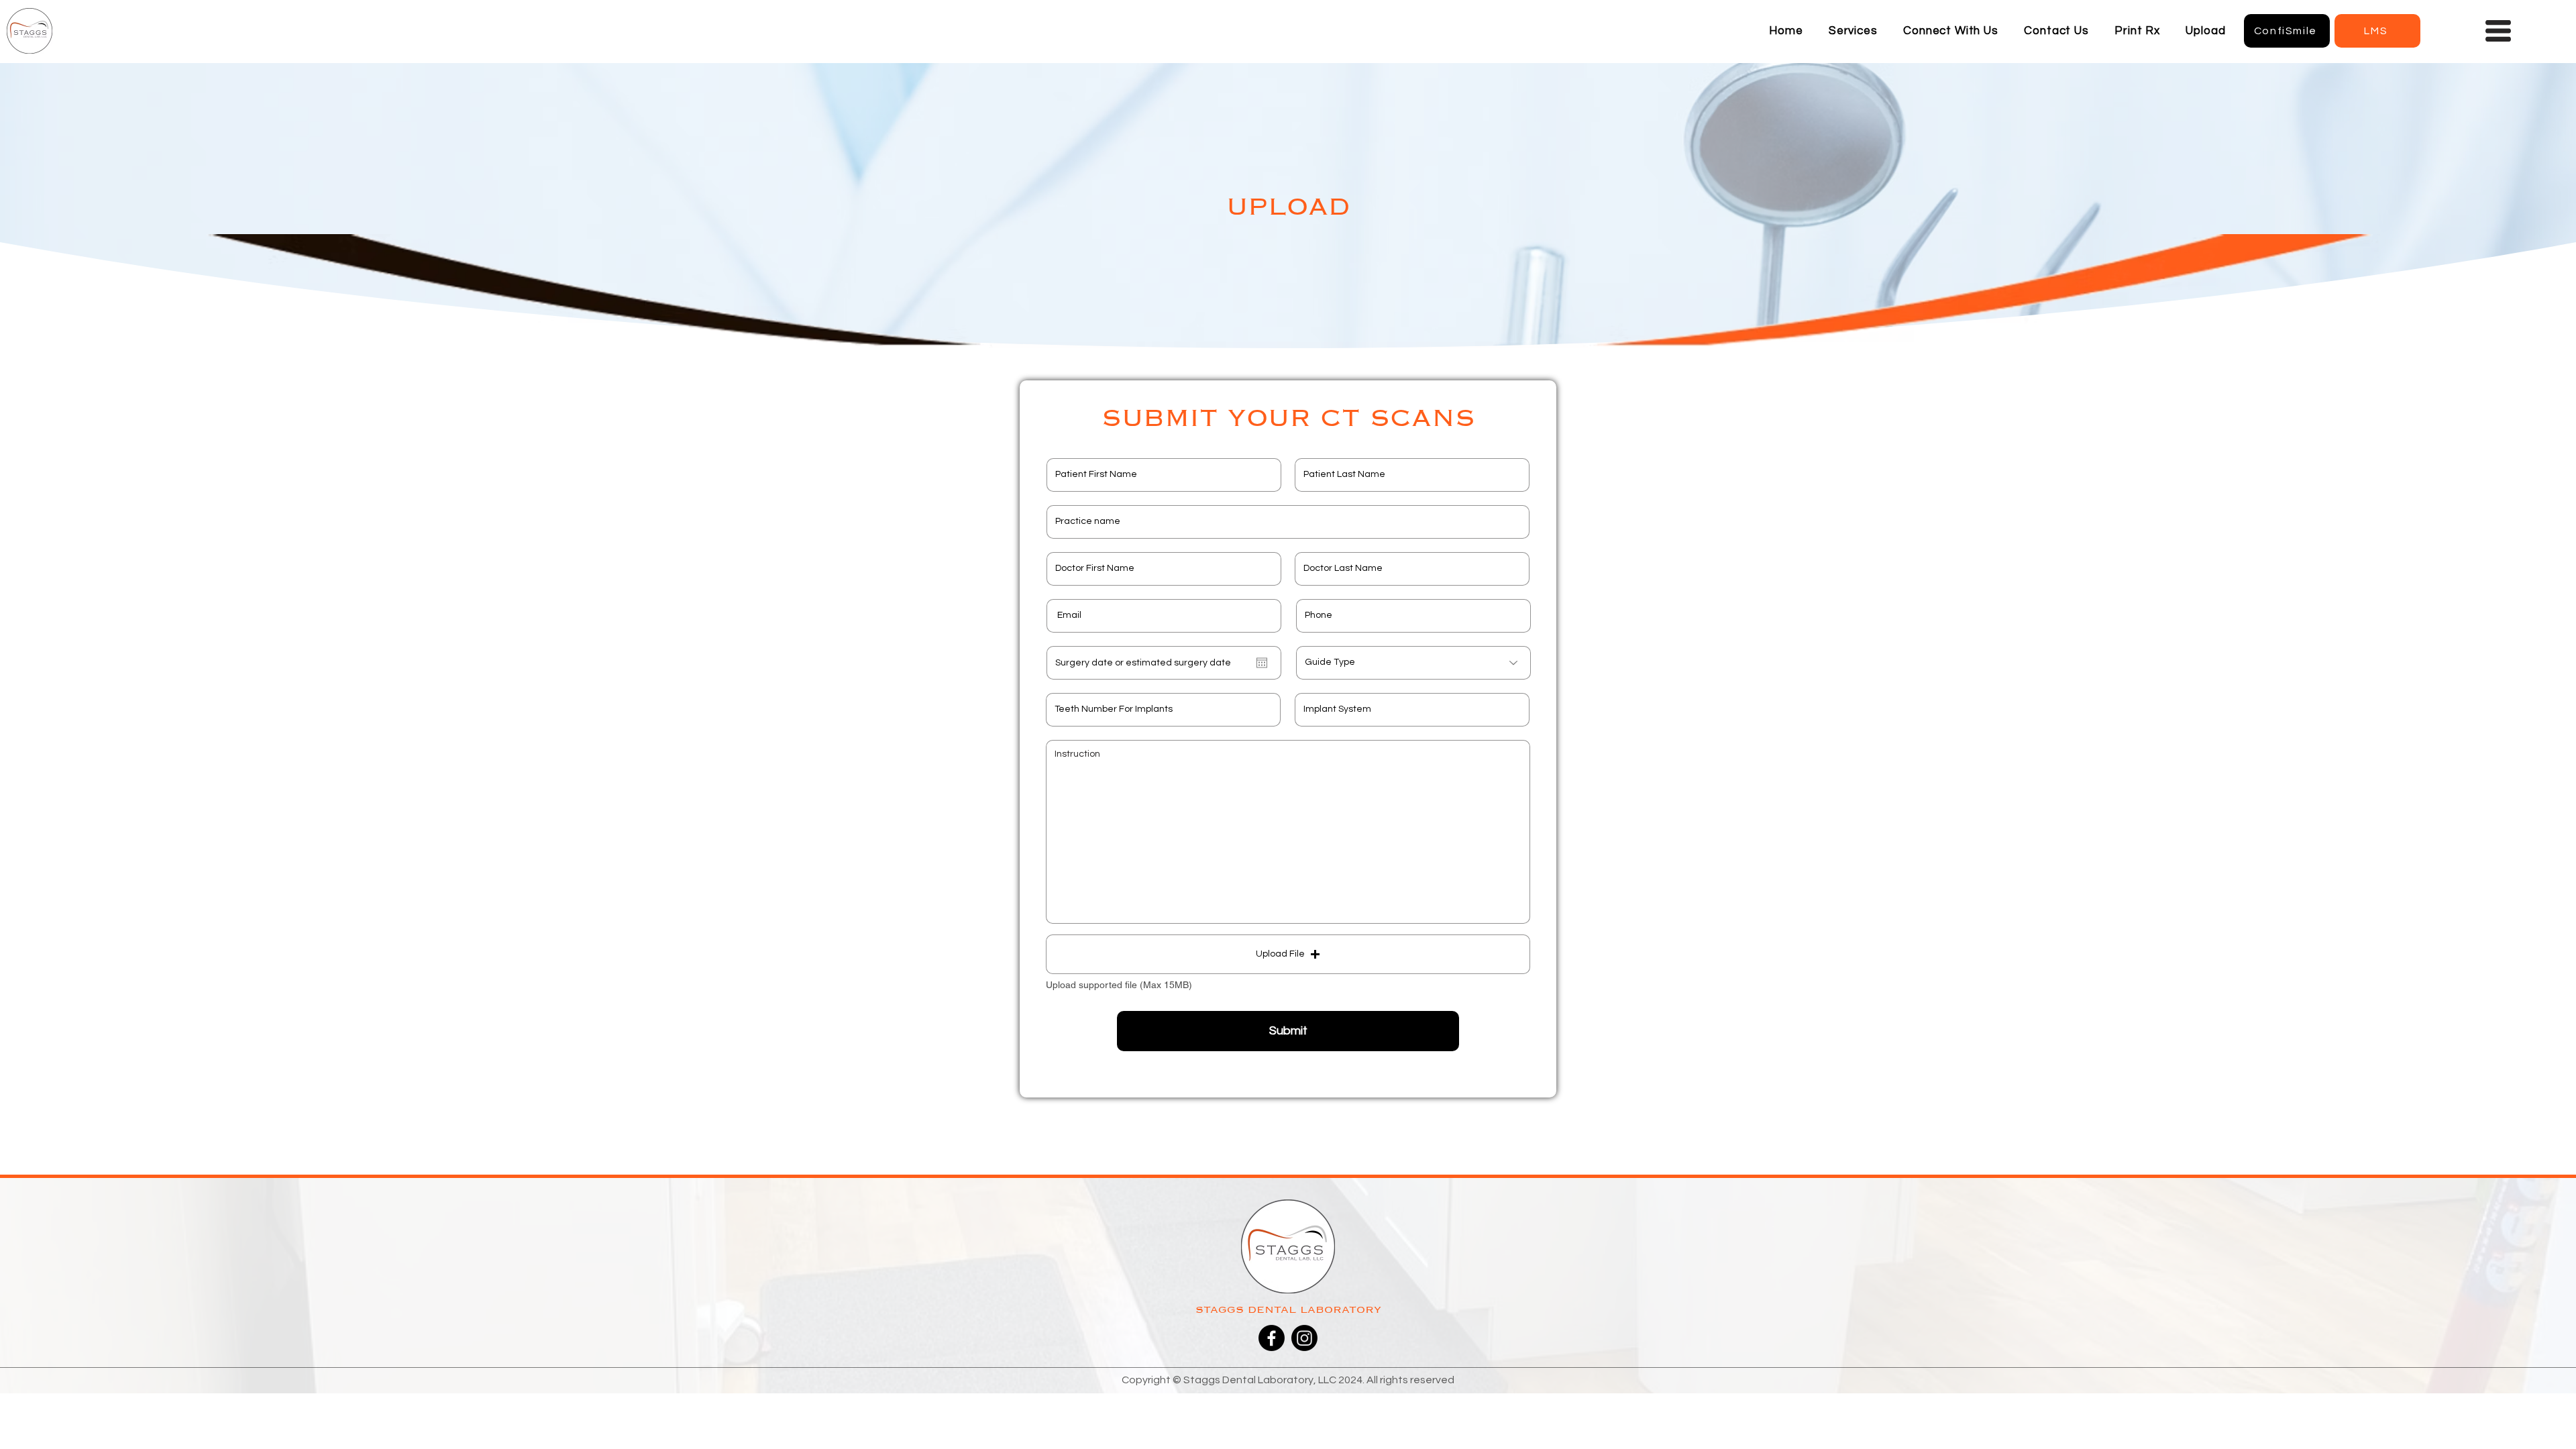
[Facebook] (1272, 1338)
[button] (1853, 31)
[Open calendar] (1262, 663)
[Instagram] (1304, 1338)
